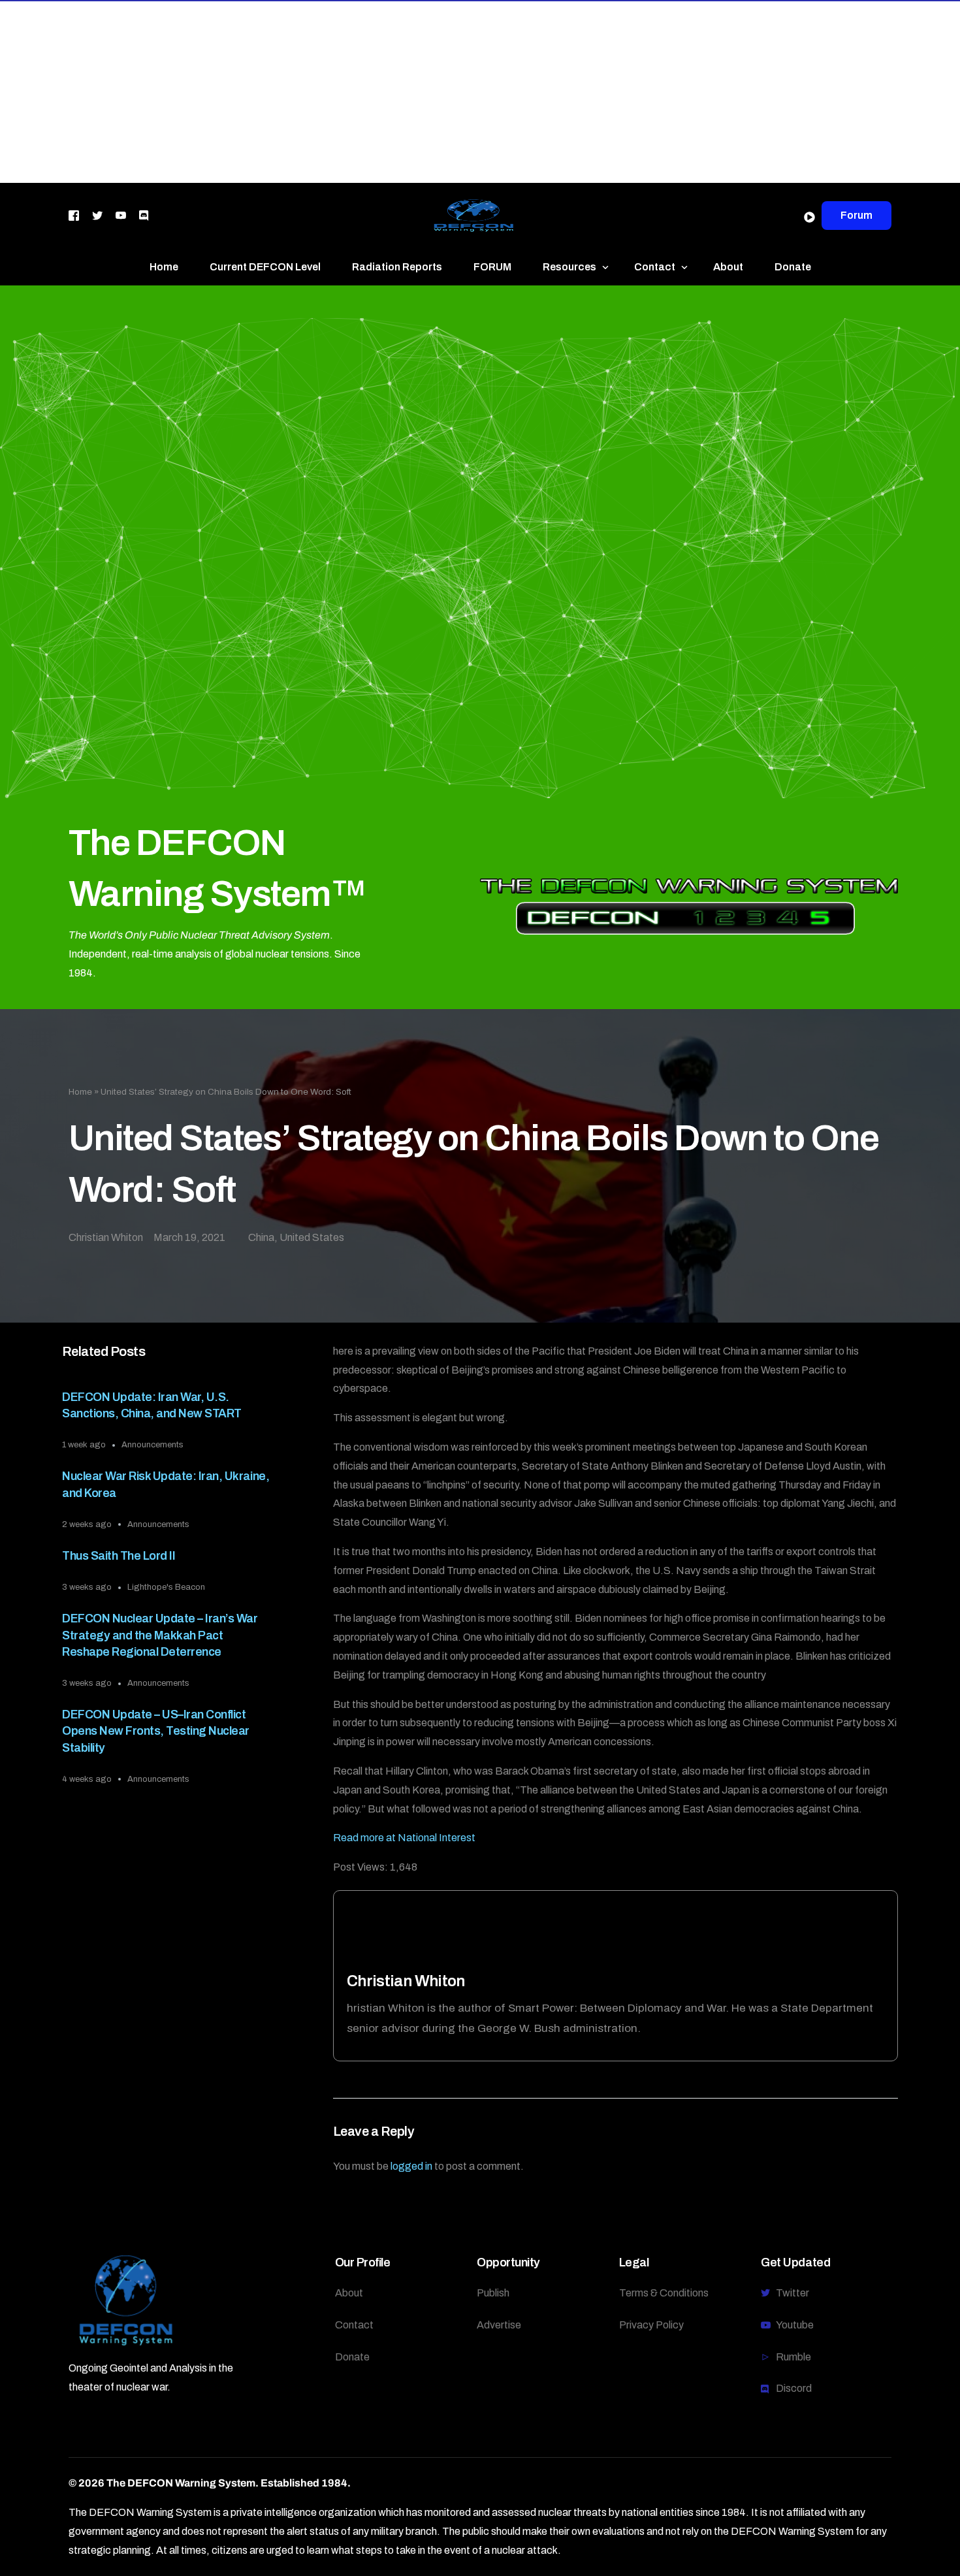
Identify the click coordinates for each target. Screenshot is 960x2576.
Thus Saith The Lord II (119, 1556)
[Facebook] (74, 215)
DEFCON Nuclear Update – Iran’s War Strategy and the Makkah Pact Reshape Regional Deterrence (160, 1635)
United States (312, 1237)
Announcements (152, 1445)
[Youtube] (121, 215)
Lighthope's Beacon (166, 1587)
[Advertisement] (392, 91)
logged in (411, 2166)
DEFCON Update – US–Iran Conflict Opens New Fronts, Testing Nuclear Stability (156, 1731)
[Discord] (144, 215)
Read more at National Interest (404, 1838)
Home (80, 1092)
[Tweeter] (97, 215)
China (261, 1237)
